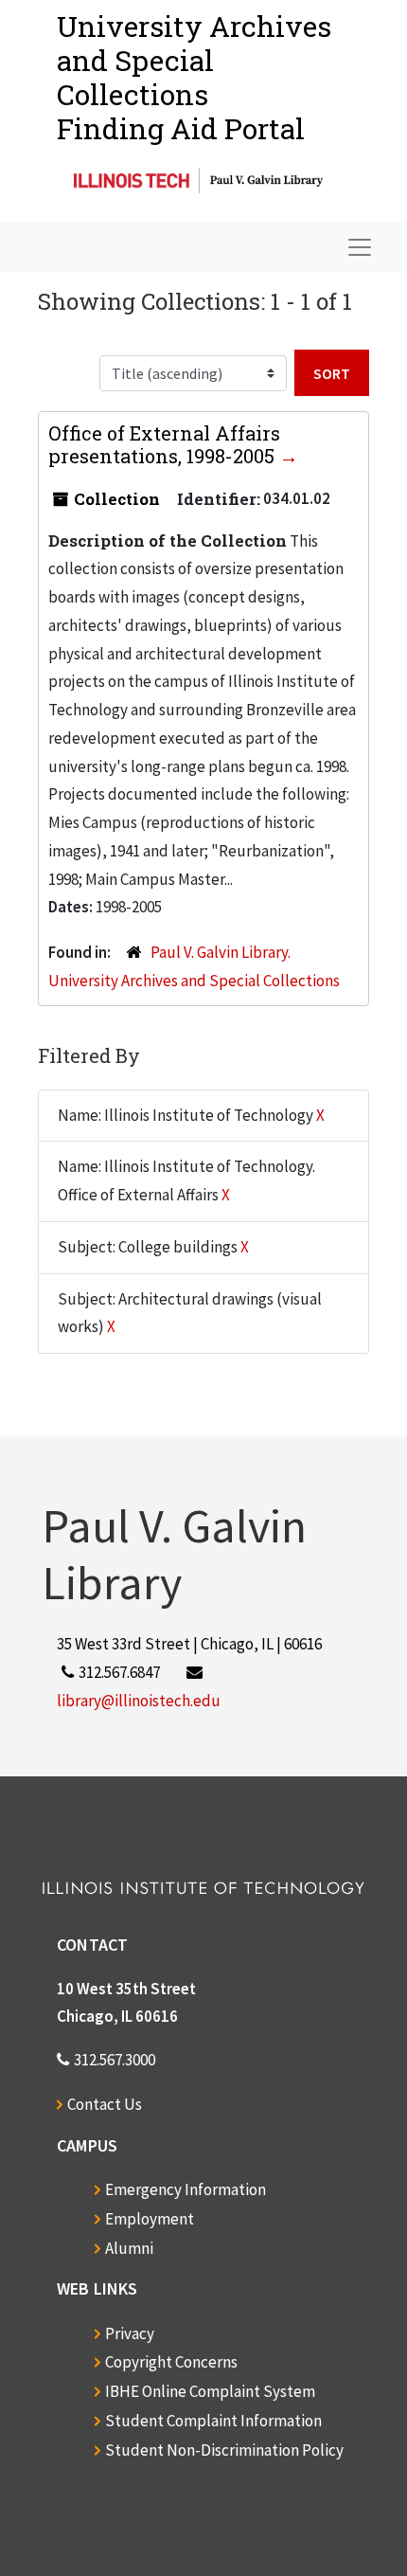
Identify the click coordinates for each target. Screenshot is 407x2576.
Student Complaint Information (213, 2421)
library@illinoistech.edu (139, 1701)
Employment (150, 2219)
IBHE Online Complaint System (210, 2391)
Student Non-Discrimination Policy (224, 2450)
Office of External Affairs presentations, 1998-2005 (164, 444)
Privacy (130, 2333)
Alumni (129, 2248)
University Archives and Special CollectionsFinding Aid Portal (194, 77)
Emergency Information (186, 2189)
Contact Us (105, 2104)
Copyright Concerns (171, 2362)
